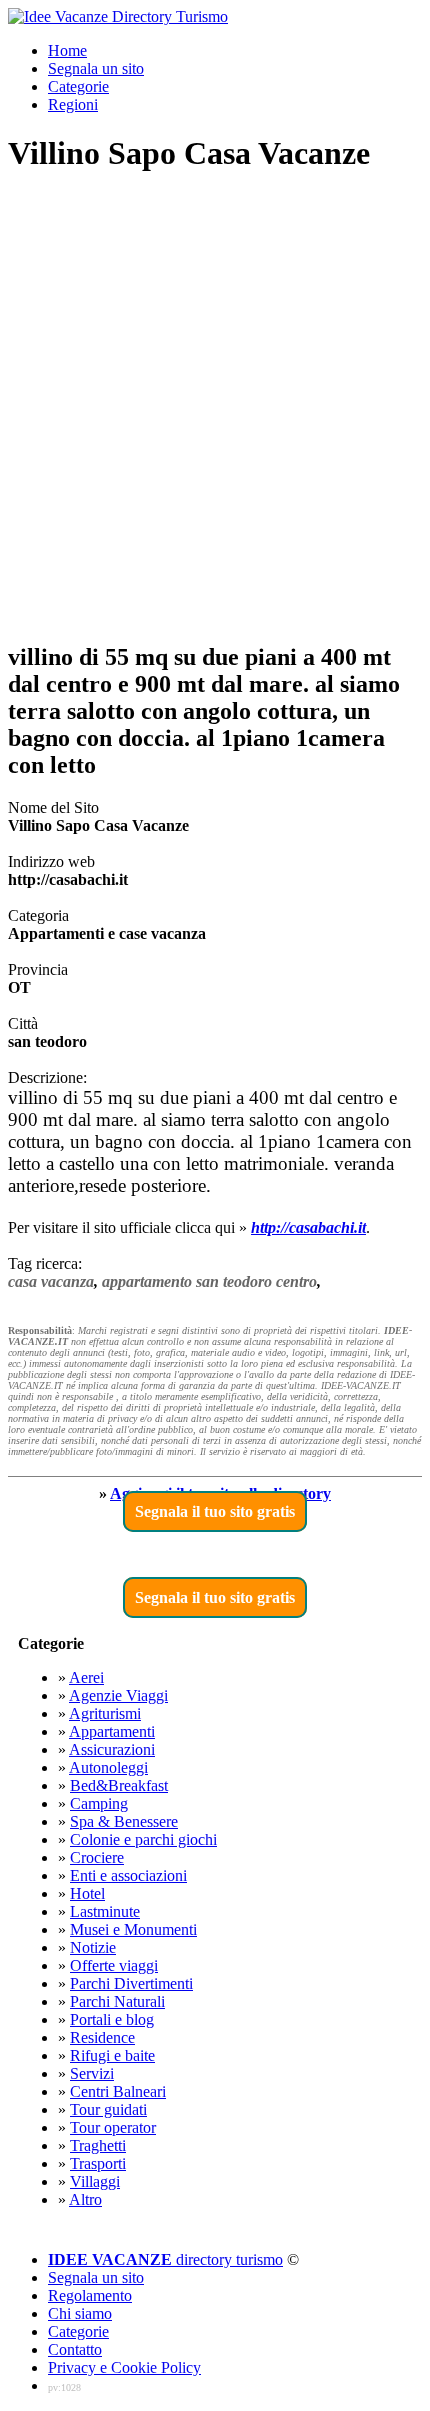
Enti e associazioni (128, 1875)
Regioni (73, 104)
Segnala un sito (96, 68)
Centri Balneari (118, 2091)
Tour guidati (108, 2109)
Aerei (86, 1677)
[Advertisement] (215, 409)
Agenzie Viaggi (118, 1695)
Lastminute (105, 1911)
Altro (85, 2199)
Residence (102, 2037)
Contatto (75, 2349)
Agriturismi (105, 1713)
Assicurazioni (112, 1749)
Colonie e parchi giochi (143, 1839)
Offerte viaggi (114, 1965)
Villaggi (95, 2181)
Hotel (87, 1893)
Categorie (78, 86)
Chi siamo (80, 2313)
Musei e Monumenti (133, 1929)
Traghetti (98, 2145)
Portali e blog (112, 2019)
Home (67, 50)
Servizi (92, 2073)
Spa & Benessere (124, 1821)
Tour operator (113, 2127)
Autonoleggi (108, 1767)
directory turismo (165, 2259)
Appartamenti (112, 1731)
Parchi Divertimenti (131, 1983)
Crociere (97, 1857)
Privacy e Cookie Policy (124, 2367)
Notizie (93, 1947)
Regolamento (90, 2295)
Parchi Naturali (117, 2001)
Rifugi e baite (112, 2055)
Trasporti (98, 2163)
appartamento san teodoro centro (209, 1281)
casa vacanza (51, 1281)
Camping (99, 1803)
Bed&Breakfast (119, 1785)
